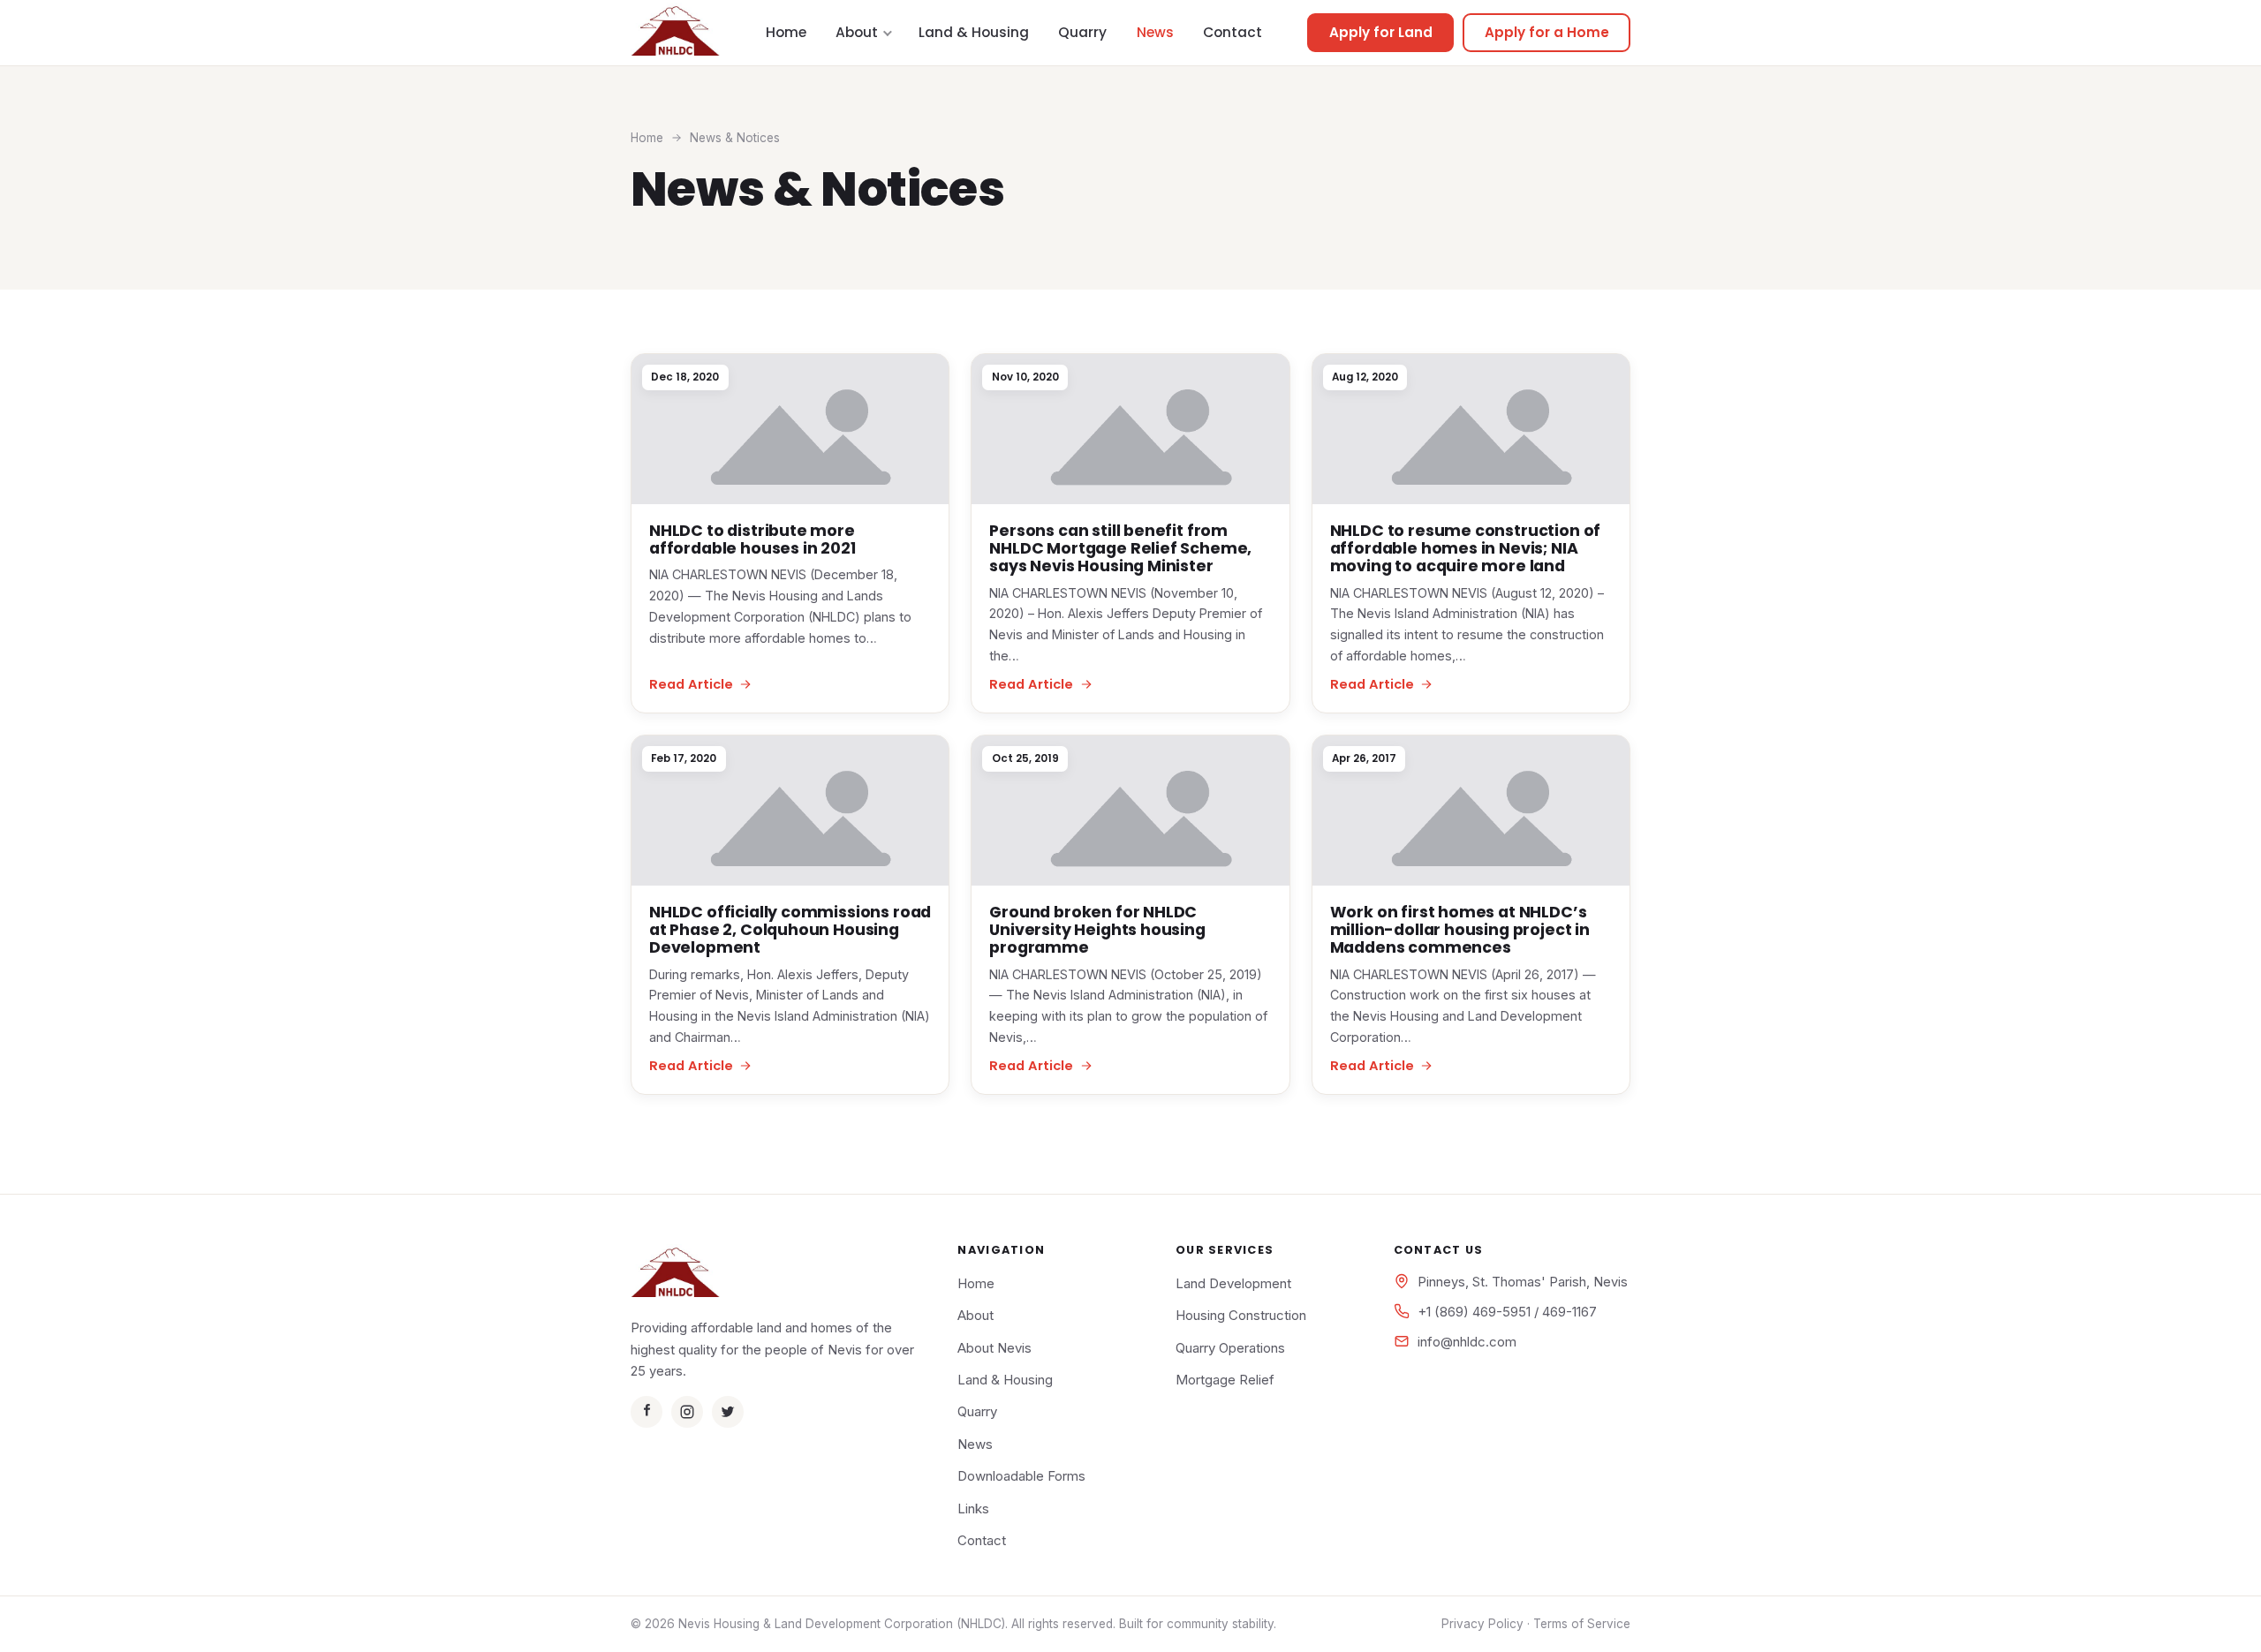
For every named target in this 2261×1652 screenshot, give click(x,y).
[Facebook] (647, 1412)
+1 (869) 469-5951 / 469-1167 (1507, 1312)
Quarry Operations (1230, 1348)
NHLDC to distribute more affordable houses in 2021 (752, 539)
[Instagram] (687, 1412)
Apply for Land (1381, 32)
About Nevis (994, 1348)
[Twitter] (728, 1412)
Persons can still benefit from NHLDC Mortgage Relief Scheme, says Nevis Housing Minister (1120, 548)
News (1155, 32)
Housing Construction (1241, 1315)
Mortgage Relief (1225, 1380)
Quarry (1082, 32)
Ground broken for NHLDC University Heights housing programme (1097, 930)
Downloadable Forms (1021, 1476)
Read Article (691, 684)
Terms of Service (1582, 1624)
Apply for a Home (1547, 32)
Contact (1233, 32)
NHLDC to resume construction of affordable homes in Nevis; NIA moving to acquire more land (1466, 548)
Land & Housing (974, 32)
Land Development (1233, 1283)
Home (786, 32)
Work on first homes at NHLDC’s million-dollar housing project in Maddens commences (1460, 930)
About (857, 32)
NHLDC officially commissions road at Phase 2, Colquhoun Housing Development (790, 930)
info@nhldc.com (1467, 1342)
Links (973, 1509)
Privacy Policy (1482, 1624)
